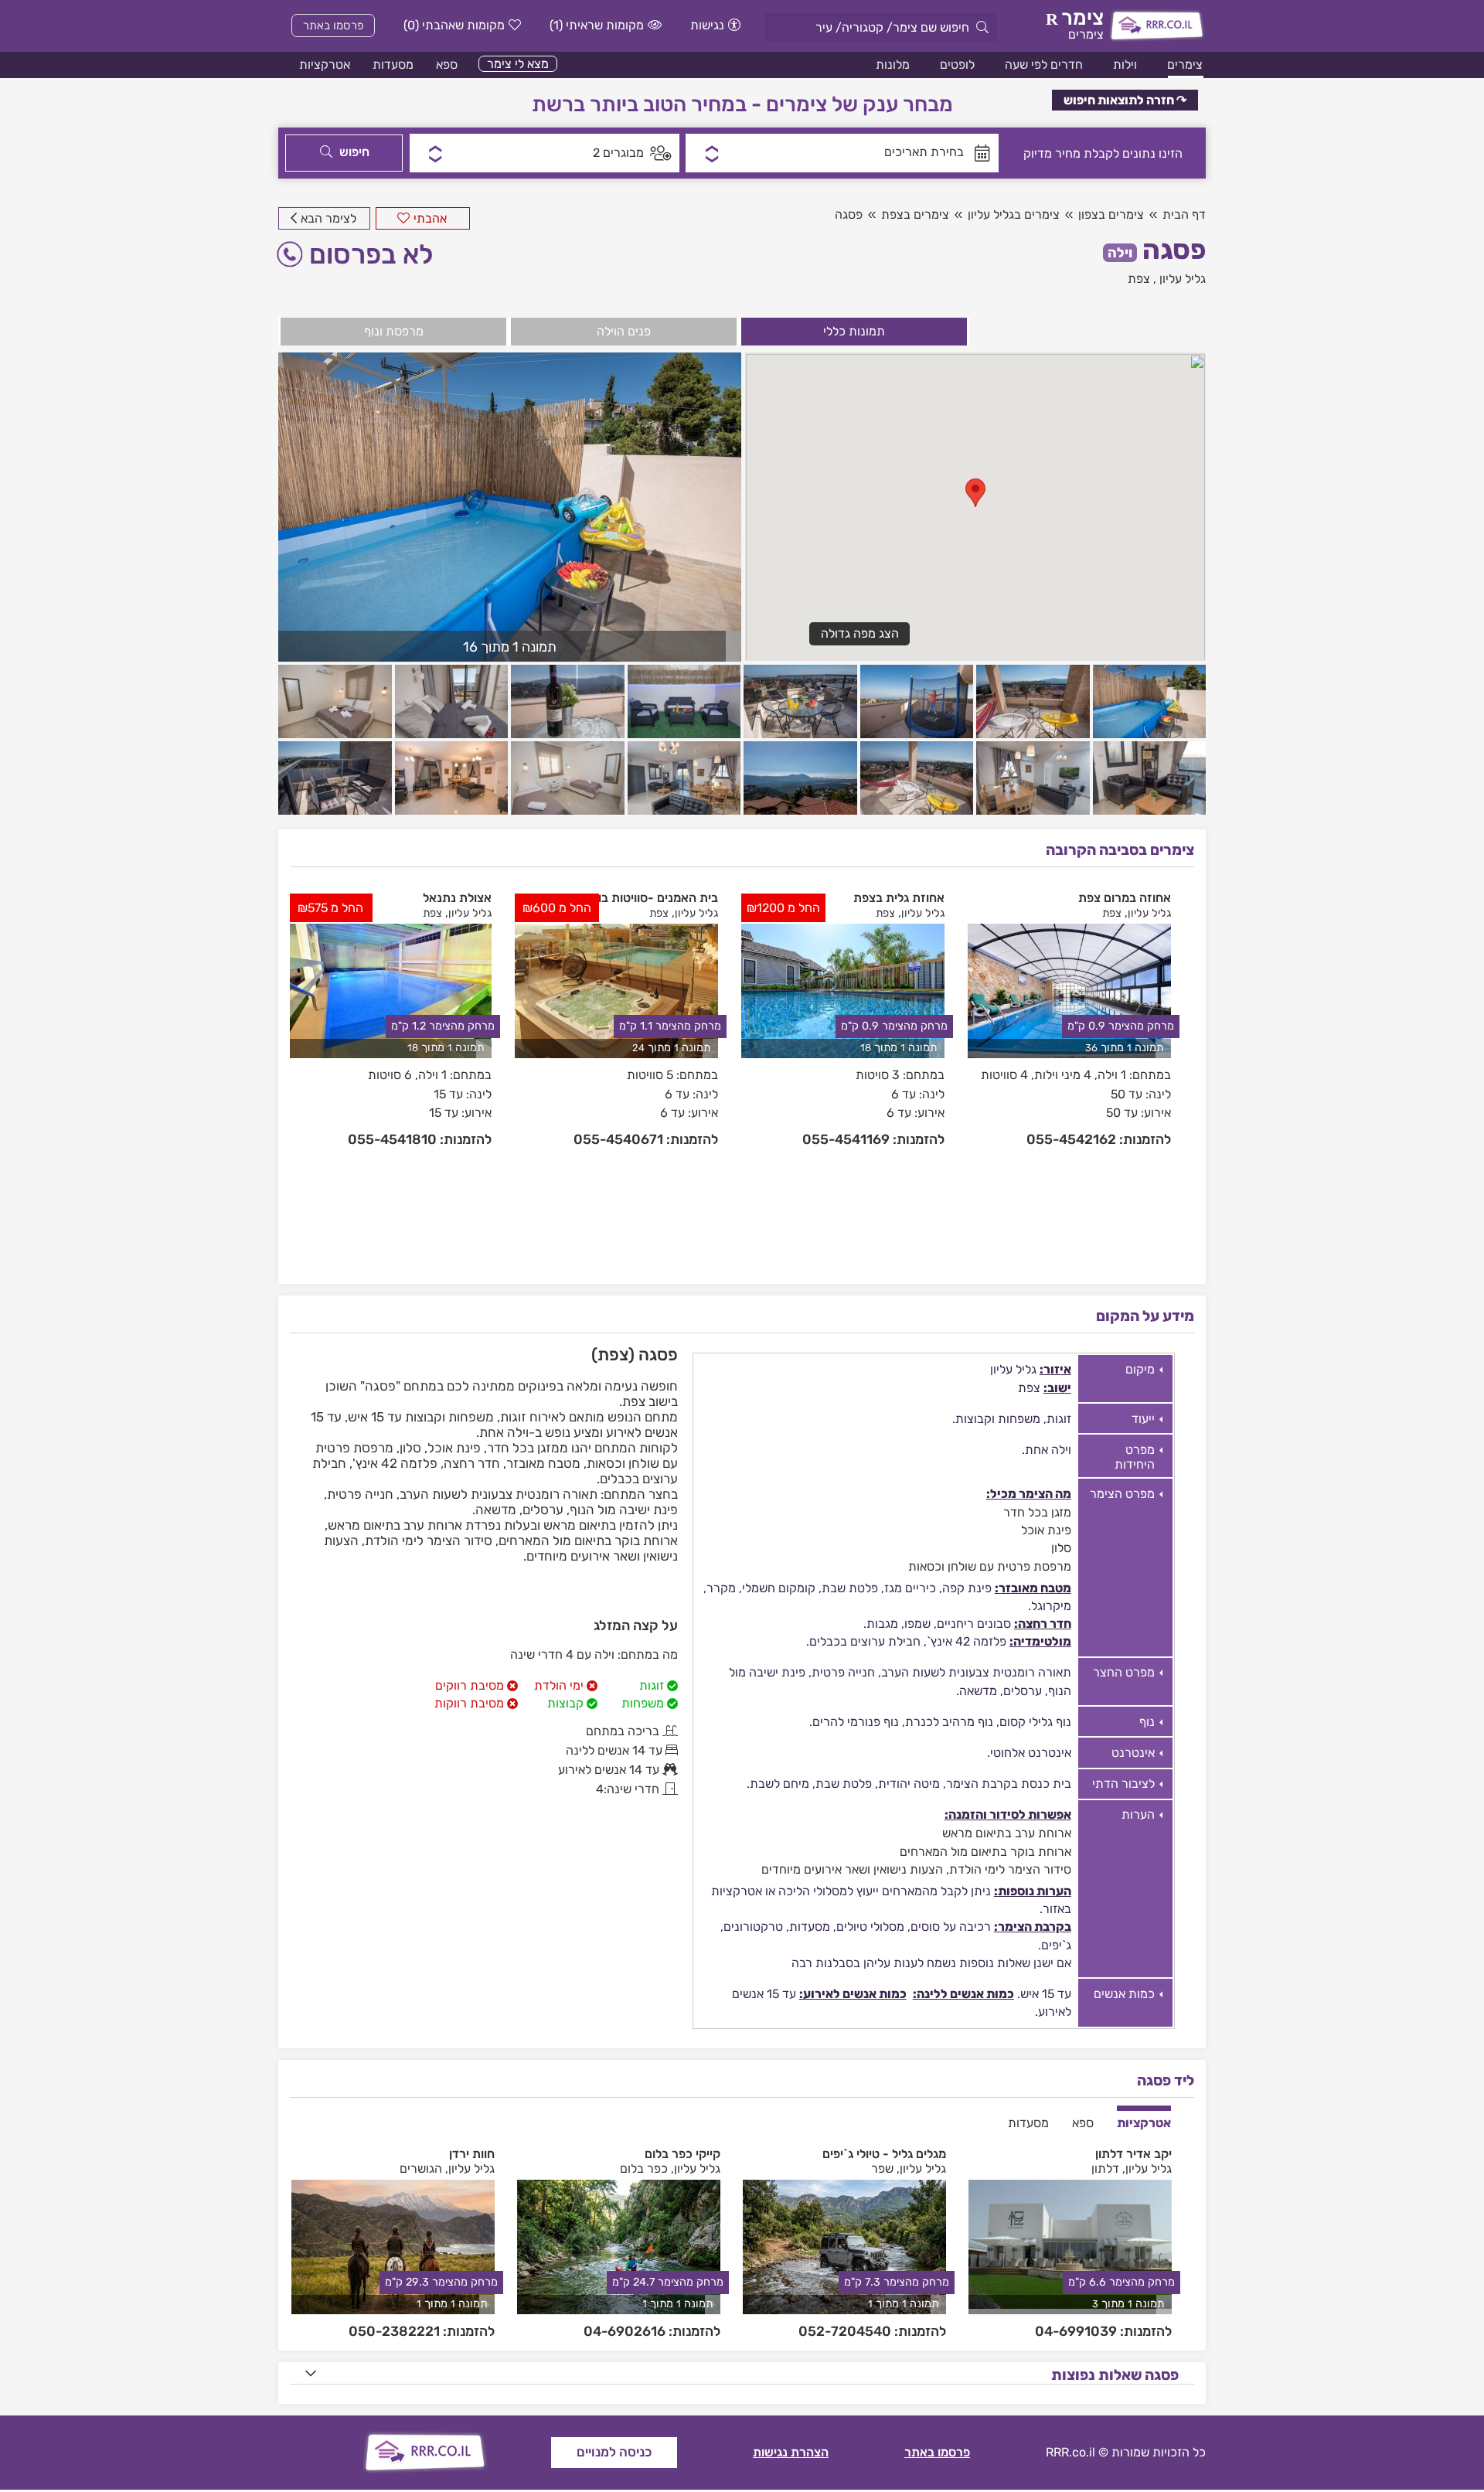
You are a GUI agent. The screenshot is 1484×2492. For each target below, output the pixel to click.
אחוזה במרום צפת (1125, 898)
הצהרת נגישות (791, 2452)
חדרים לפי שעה (1044, 65)
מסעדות (393, 65)
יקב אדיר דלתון (1133, 2154)
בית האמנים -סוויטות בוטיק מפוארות (625, 898)
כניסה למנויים (614, 2452)
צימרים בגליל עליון (1014, 214)
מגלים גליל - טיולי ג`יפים (884, 2154)
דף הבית (1184, 214)
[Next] (1185, 1074)
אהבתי (430, 218)
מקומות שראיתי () (597, 25)
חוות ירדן (472, 2154)
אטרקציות (325, 65)
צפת (1139, 279)
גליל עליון (1183, 279)
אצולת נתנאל (457, 898)
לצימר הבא (328, 218)
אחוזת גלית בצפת (899, 898)
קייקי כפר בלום (682, 2154)
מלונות (893, 65)
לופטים (957, 65)
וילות (1125, 65)
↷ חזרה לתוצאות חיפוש (1125, 100)
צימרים (1185, 65)
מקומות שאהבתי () (454, 25)
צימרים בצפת (915, 214)
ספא (447, 65)
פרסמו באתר (334, 26)
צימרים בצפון (1111, 214)
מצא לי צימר (518, 64)
